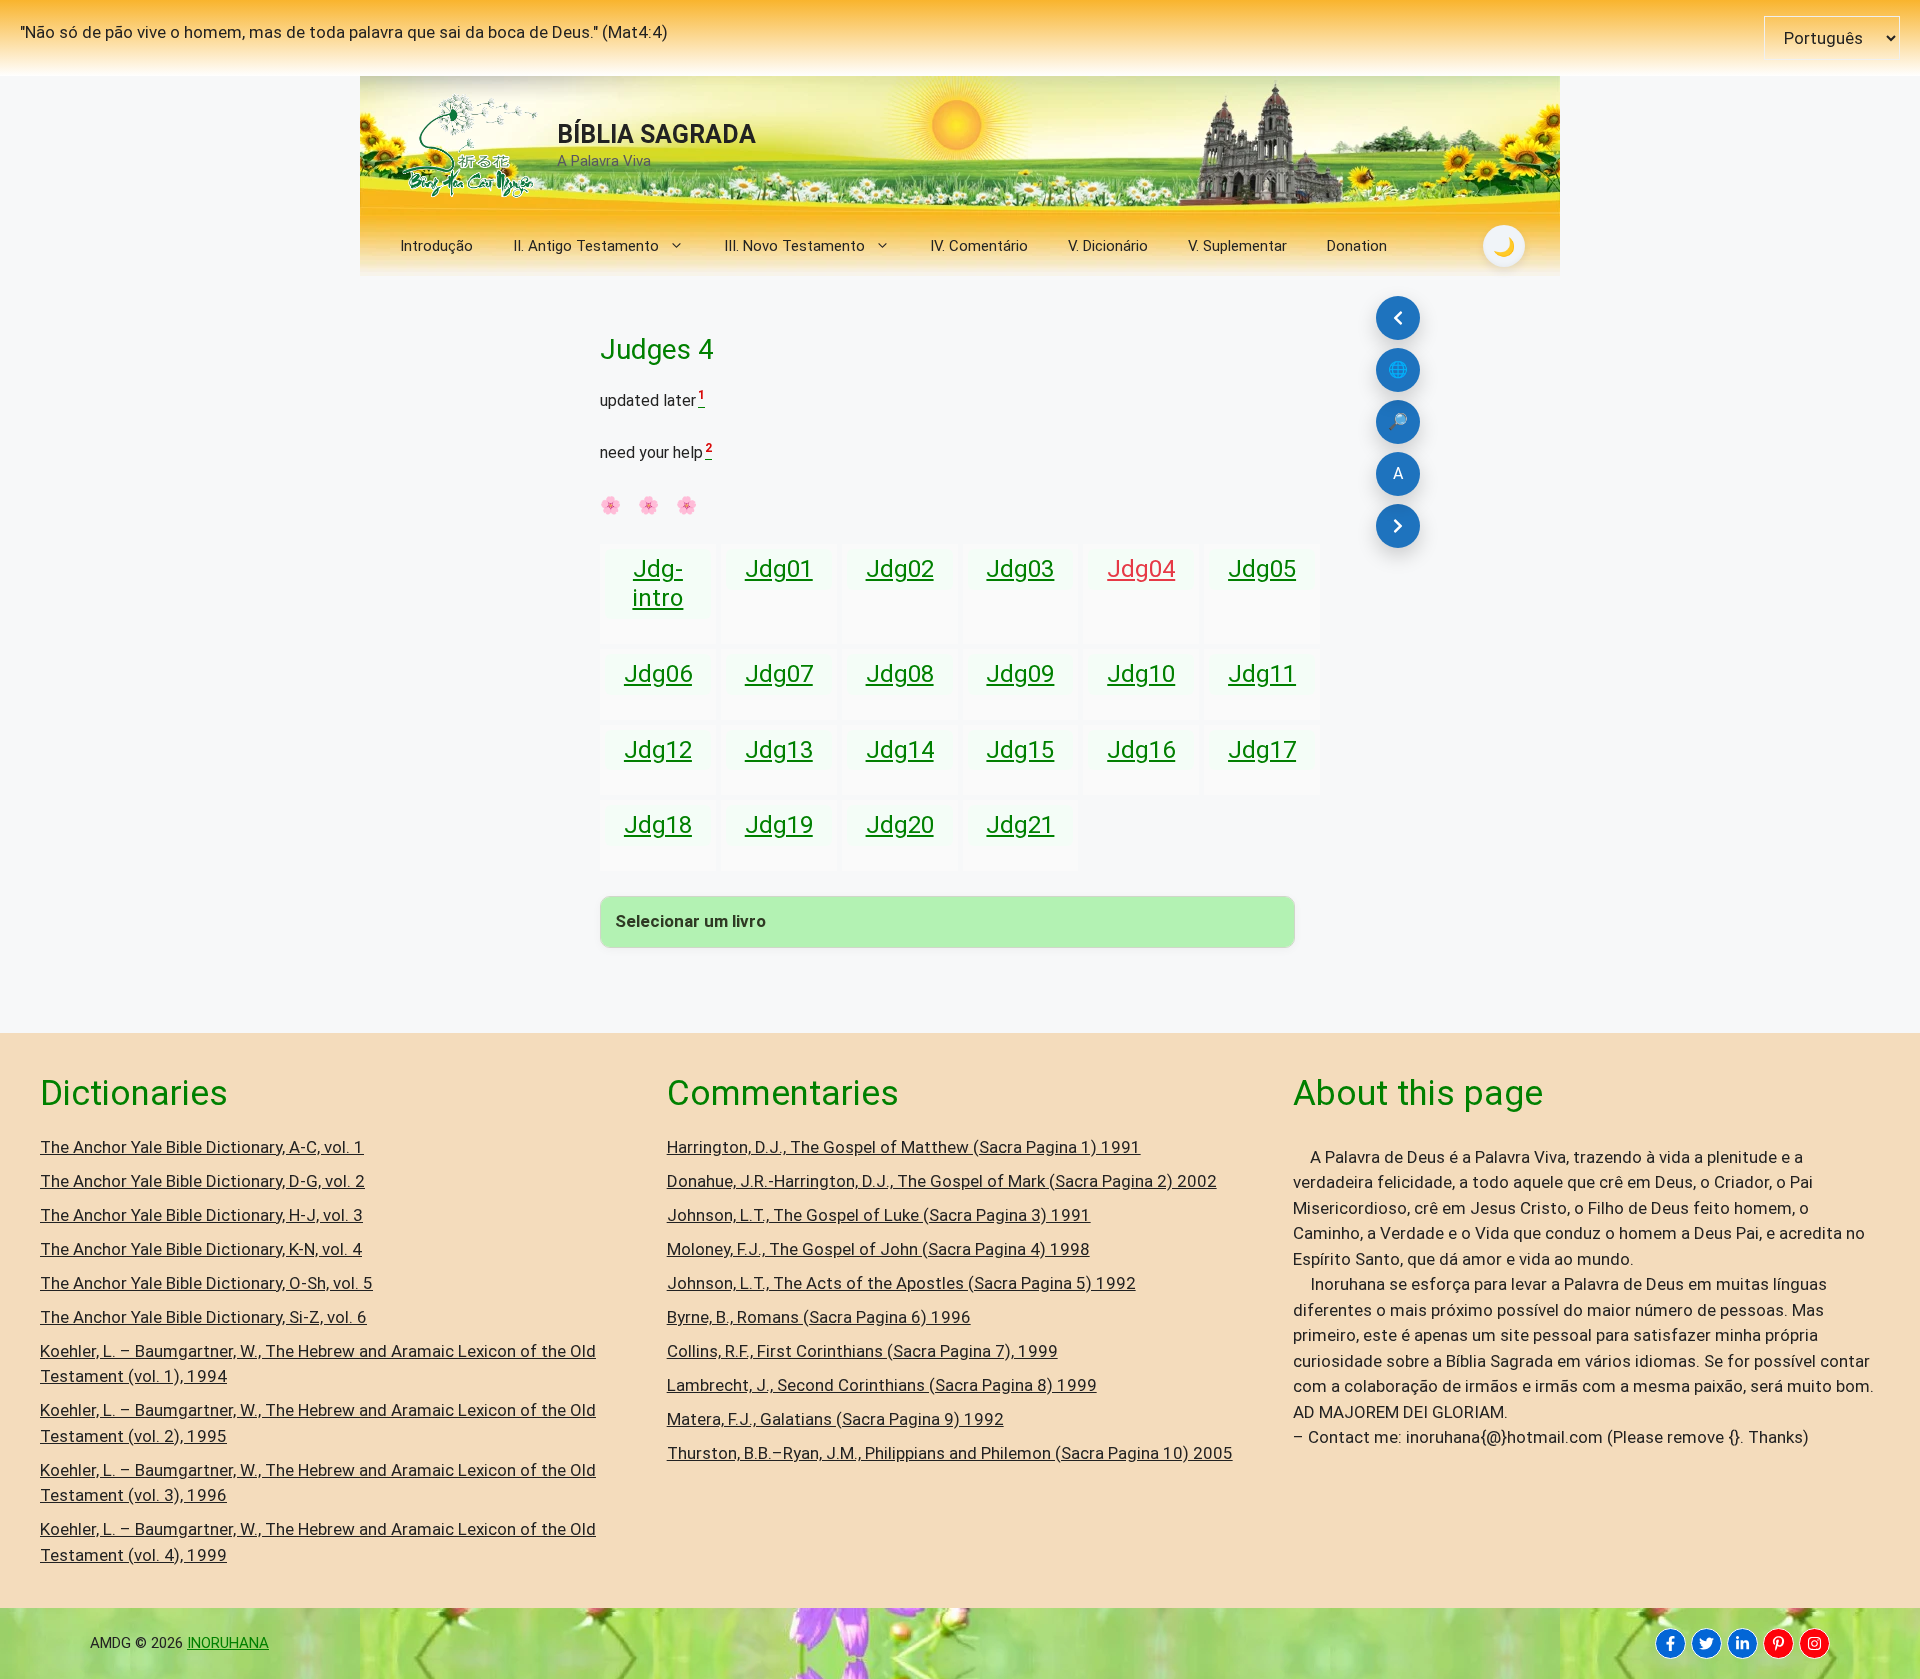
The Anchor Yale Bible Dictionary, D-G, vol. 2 (202, 1181)
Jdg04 (1141, 569)
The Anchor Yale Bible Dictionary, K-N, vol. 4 (201, 1249)
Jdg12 (658, 750)
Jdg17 (1262, 750)
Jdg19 (779, 825)
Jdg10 (1141, 674)
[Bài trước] (1398, 318)
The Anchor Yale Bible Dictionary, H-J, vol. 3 (201, 1215)
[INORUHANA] (1670, 1643)
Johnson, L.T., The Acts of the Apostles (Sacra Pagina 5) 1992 (901, 1283)
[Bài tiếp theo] (1398, 526)
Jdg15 (1020, 750)
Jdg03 (1020, 569)
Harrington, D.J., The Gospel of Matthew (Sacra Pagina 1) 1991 (904, 1147)
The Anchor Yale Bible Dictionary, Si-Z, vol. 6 (203, 1317)
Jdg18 (658, 825)
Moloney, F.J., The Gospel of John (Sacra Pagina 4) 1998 (878, 1249)
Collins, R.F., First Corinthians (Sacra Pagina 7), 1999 (862, 1351)
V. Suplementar (1237, 246)
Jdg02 (900, 569)
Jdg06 (658, 674)
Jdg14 (900, 750)
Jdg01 (779, 569)
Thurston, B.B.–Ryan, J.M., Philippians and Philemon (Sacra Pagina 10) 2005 (950, 1453)
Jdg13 (779, 750)
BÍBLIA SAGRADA (656, 134)
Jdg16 (1141, 750)
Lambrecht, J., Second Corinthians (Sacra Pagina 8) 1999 (882, 1385)
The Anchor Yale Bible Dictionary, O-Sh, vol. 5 (206, 1283)
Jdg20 (900, 825)
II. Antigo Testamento (586, 246)
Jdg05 (1262, 569)
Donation (1357, 246)
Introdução (436, 246)
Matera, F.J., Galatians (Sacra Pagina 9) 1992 (835, 1419)
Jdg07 (779, 674)
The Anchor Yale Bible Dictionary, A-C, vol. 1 (202, 1147)
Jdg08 (900, 674)
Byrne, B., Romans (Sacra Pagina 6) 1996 (819, 1317)
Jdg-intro (657, 583)
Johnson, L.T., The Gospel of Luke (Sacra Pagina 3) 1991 (879, 1215)
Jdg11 (1262, 674)
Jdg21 (1020, 825)
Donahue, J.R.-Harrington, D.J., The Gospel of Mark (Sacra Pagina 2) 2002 (942, 1181)
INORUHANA (228, 1643)
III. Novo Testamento (794, 246)
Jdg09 (1020, 674)
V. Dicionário (1108, 246)
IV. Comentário (979, 246)
